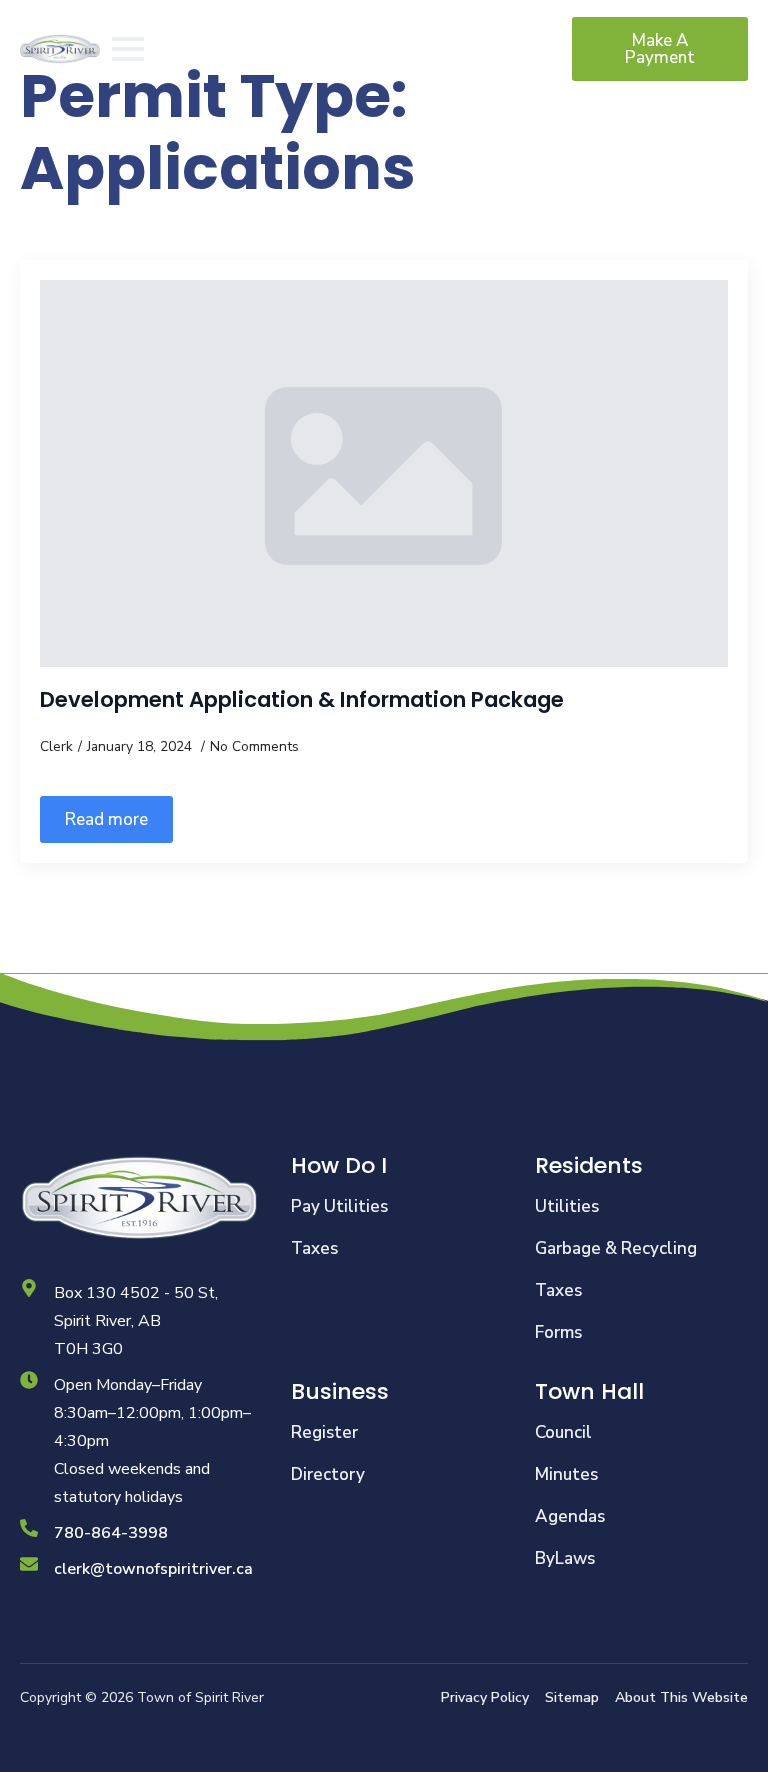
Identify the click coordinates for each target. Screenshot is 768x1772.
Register (324, 1432)
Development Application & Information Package (302, 700)
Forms (558, 1332)
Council (563, 1432)
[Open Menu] (128, 49)
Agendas (570, 1516)
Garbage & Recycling (616, 1248)
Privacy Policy (485, 1697)
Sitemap (572, 1697)
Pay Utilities (339, 1206)
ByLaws (565, 1558)
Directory (328, 1474)
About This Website (681, 1697)
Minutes (566, 1474)
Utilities (567, 1206)
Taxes (314, 1248)
